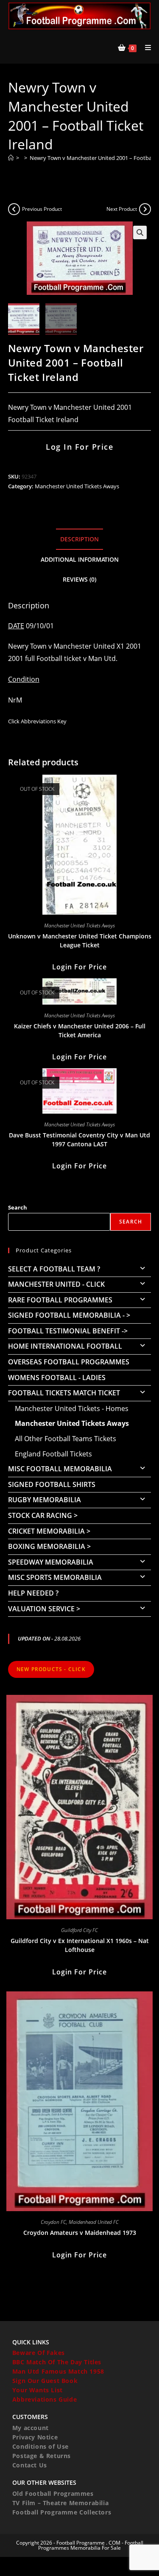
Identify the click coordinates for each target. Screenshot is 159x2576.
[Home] (11, 158)
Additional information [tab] (80, 559)
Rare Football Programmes (60, 1300)
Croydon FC (53, 2222)
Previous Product (42, 209)
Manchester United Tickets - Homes (72, 1408)
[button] (140, 232)
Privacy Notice (35, 2437)
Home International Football (65, 1346)
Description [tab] (79, 539)
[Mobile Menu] (145, 48)
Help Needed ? (33, 1593)
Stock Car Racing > (43, 1515)
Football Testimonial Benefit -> (68, 1331)
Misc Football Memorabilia (60, 1469)
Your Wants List (38, 2390)
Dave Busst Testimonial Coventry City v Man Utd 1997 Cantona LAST (79, 1140)
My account (31, 2428)
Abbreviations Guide (45, 2399)
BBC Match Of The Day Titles (57, 2362)
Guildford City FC (79, 1930)
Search (18, 1207)
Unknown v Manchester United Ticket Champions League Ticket (80, 941)
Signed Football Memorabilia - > (69, 1315)
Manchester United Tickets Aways (77, 486)
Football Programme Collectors (62, 2512)
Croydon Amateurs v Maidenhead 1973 (80, 2233)
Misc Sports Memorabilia (55, 1577)
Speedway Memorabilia (51, 1562)
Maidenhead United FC (94, 2222)
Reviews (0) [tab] (79, 579)
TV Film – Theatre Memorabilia (60, 2503)
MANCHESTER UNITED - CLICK (56, 1284)
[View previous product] (14, 209)
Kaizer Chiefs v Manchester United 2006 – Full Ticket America (80, 1030)
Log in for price (79, 447)
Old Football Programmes (53, 2493)
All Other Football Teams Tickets (66, 1439)
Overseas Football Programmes (69, 1362)
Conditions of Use (40, 2446)
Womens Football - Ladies (57, 1378)
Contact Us (30, 2465)
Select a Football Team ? (54, 1269)
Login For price (79, 967)
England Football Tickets (53, 1454)
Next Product (122, 209)
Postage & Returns (42, 2456)
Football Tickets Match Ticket (64, 1393)
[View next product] (145, 209)
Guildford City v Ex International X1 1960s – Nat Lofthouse (80, 1945)
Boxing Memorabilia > (49, 1546)
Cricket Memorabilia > (49, 1531)
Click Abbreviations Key (37, 721)
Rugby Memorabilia (45, 1500)
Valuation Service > (44, 1609)
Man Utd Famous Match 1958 (58, 2371)
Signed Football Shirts (52, 1484)
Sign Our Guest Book (45, 2381)
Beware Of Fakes (39, 2353)
